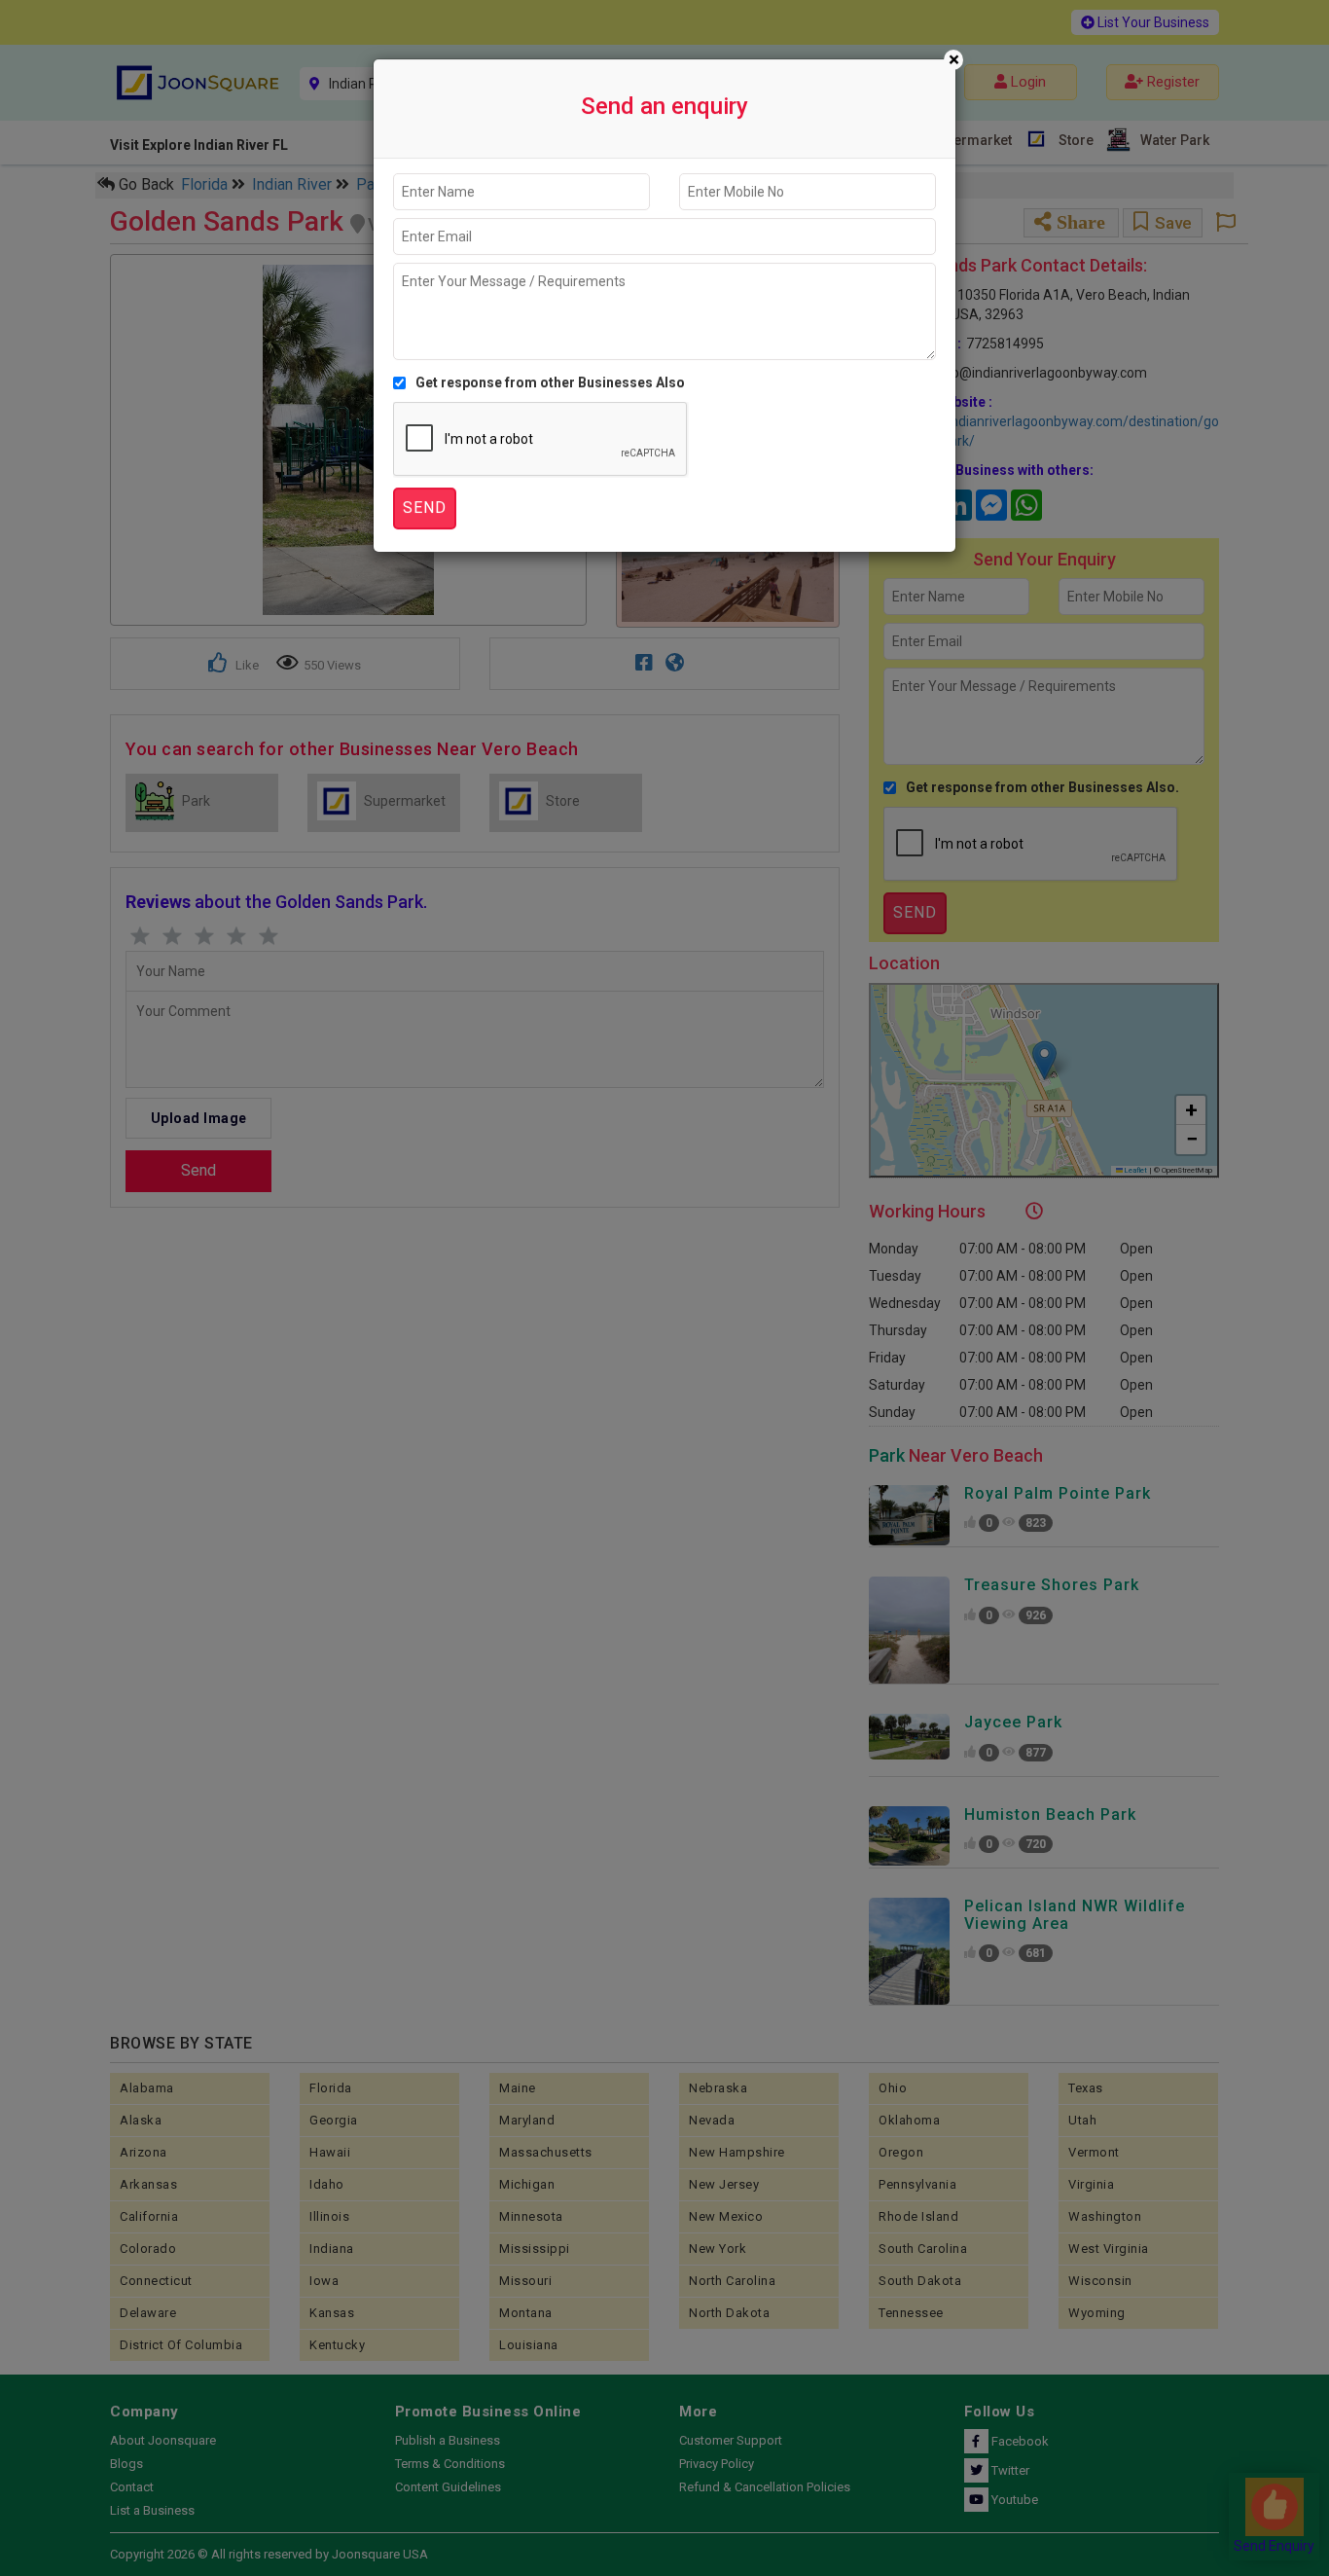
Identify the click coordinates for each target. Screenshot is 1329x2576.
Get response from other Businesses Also (550, 382)
